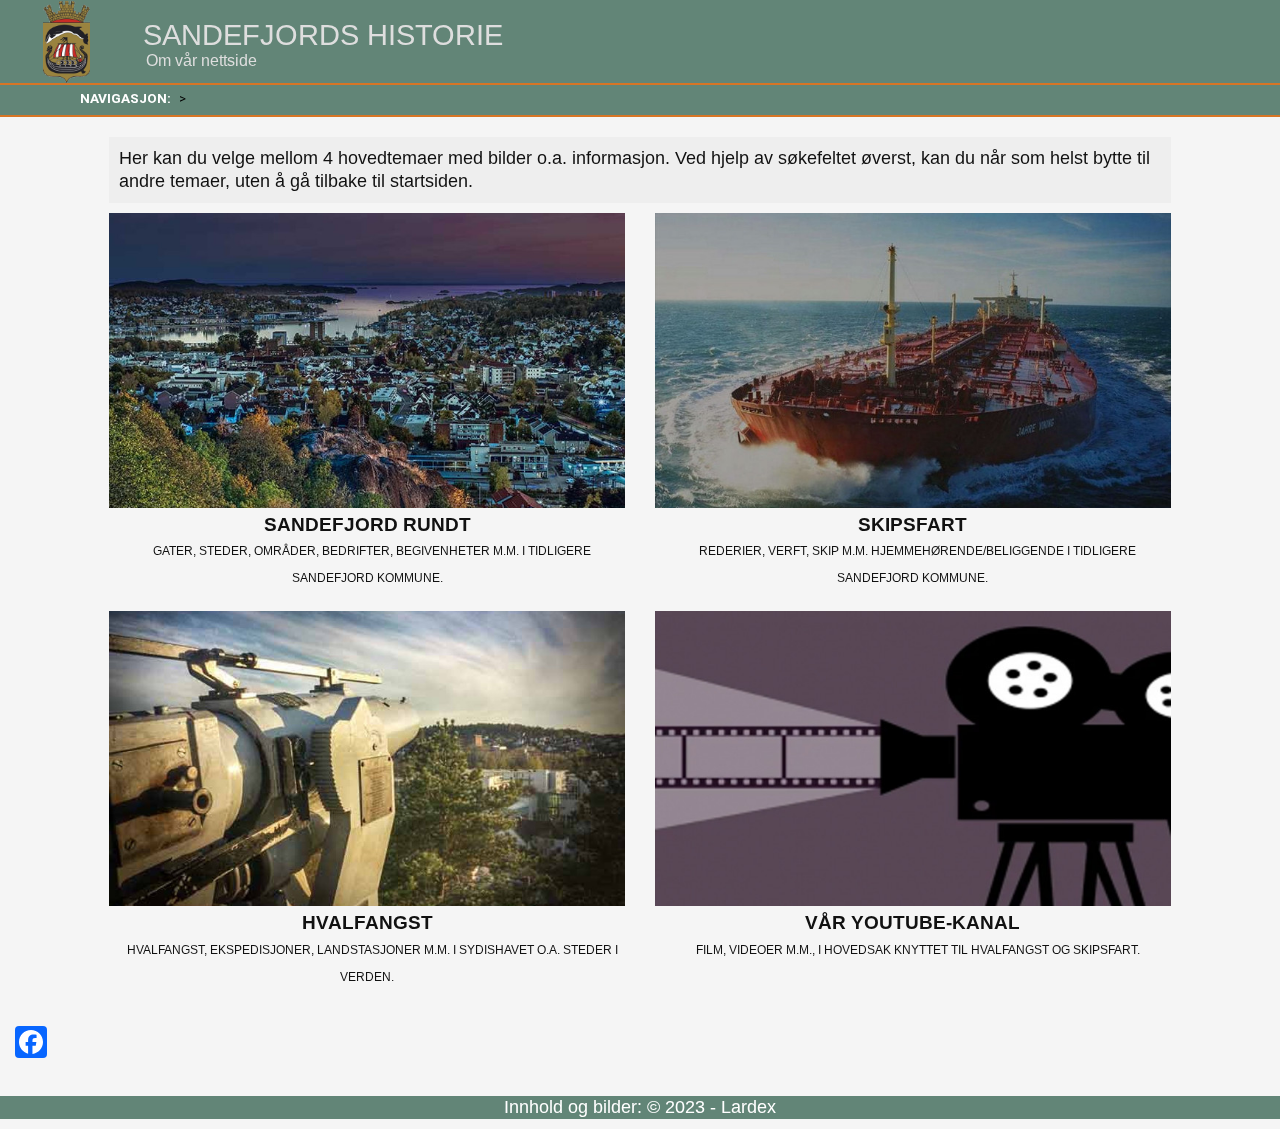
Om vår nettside (201, 60)
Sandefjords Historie (323, 35)
